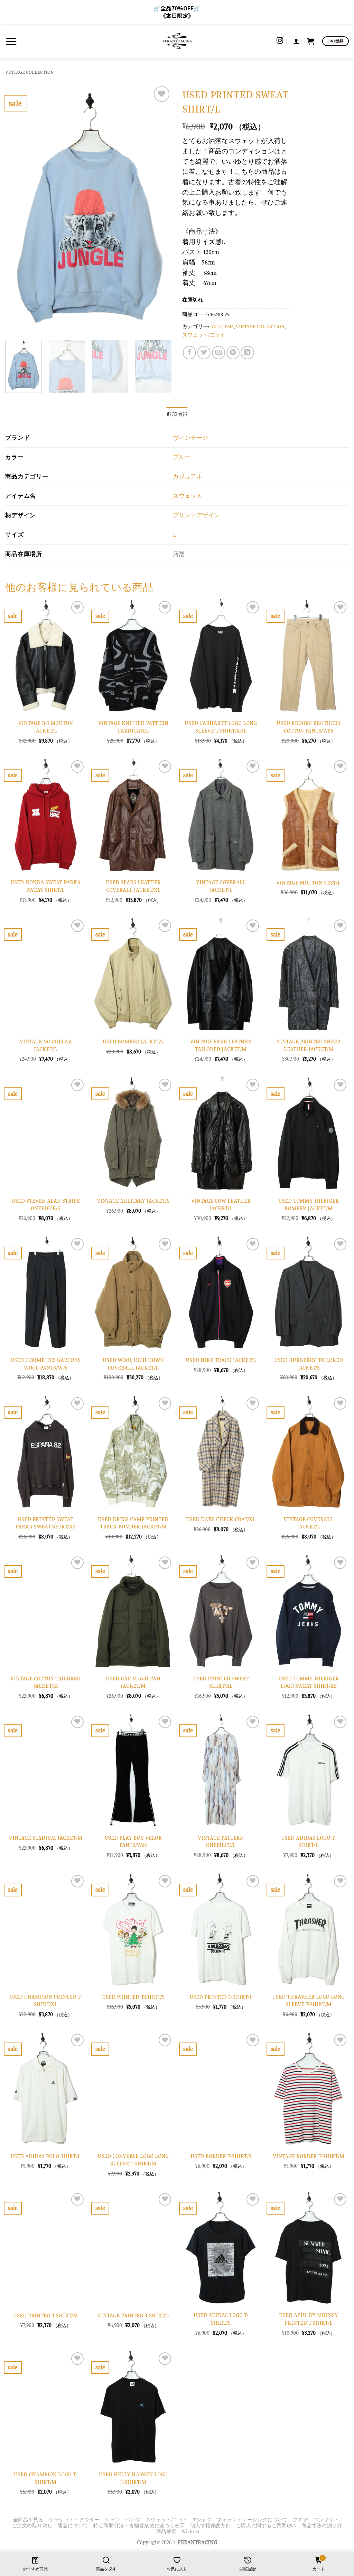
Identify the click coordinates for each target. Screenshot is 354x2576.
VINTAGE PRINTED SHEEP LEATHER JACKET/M (308, 1045)
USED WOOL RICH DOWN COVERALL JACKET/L (133, 1364)
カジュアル (188, 477)
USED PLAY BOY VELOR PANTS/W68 (133, 1842)
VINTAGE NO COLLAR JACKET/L (46, 1045)
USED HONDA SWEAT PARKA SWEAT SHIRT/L (45, 886)
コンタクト (326, 2520)
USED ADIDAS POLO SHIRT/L (45, 2156)
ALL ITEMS (222, 327)
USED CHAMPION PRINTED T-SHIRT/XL (45, 2000)
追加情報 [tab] (177, 414)
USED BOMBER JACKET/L (133, 1042)
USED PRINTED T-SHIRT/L (221, 1997)
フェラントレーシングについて (252, 2520)
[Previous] (17, 210)
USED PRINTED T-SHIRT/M (45, 2315)
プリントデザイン (196, 515)
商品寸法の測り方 (322, 2526)
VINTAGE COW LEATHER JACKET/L (221, 1205)
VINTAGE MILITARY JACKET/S (133, 1201)
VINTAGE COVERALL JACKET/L (221, 886)
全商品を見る (28, 2520)
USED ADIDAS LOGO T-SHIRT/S (221, 2319)
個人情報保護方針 (211, 2526)
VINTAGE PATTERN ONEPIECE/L (221, 1842)
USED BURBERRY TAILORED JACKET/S (309, 1364)
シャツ (112, 2520)
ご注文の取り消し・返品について (50, 2526)
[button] (11, 41)
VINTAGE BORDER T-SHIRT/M (309, 2156)
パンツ (133, 2520)
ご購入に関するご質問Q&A (266, 2526)
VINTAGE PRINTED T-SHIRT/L (133, 2315)
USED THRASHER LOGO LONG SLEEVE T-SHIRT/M (308, 2000)
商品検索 (166, 2532)
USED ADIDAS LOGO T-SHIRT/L (308, 1842)
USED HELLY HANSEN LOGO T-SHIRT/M (133, 2478)
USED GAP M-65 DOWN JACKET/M (133, 1682)
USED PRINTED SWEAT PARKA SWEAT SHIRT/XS (45, 1523)
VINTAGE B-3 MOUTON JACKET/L (46, 727)
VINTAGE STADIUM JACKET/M (46, 1838)
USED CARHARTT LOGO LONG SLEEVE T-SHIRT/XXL (221, 727)
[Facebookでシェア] (189, 352)
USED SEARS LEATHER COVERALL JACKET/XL (133, 886)
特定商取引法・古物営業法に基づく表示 (139, 2526)
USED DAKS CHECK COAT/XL (221, 1519)
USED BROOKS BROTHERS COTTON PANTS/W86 (308, 727)
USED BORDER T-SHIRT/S (221, 2156)
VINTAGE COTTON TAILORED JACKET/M (45, 1682)
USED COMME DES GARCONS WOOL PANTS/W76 (45, 1364)
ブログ (301, 2520)
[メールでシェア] (218, 352)
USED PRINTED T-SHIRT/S (133, 1997)
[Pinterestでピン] (233, 352)
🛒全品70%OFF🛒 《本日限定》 (177, 12)
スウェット (188, 496)
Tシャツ (202, 2520)
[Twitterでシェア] (204, 352)
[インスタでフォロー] (280, 41)
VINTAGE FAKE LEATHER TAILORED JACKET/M (221, 1045)
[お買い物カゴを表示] (311, 41)
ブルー (182, 457)
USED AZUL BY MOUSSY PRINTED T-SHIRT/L (309, 2319)
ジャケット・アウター (74, 2520)
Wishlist (191, 2532)
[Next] (160, 210)
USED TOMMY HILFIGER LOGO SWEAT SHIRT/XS (309, 1682)
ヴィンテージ (190, 438)
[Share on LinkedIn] (247, 352)
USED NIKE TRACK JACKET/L (221, 1360)
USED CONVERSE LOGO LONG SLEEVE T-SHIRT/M (133, 2160)
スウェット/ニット (204, 335)
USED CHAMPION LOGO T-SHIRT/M (45, 2478)
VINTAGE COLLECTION (30, 72)
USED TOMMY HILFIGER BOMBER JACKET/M (309, 1205)
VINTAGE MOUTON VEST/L (308, 883)
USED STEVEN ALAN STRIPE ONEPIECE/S (46, 1205)
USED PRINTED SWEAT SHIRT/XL (221, 1682)
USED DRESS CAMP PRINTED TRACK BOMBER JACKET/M (133, 1523)
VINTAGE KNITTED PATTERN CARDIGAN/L (133, 727)
